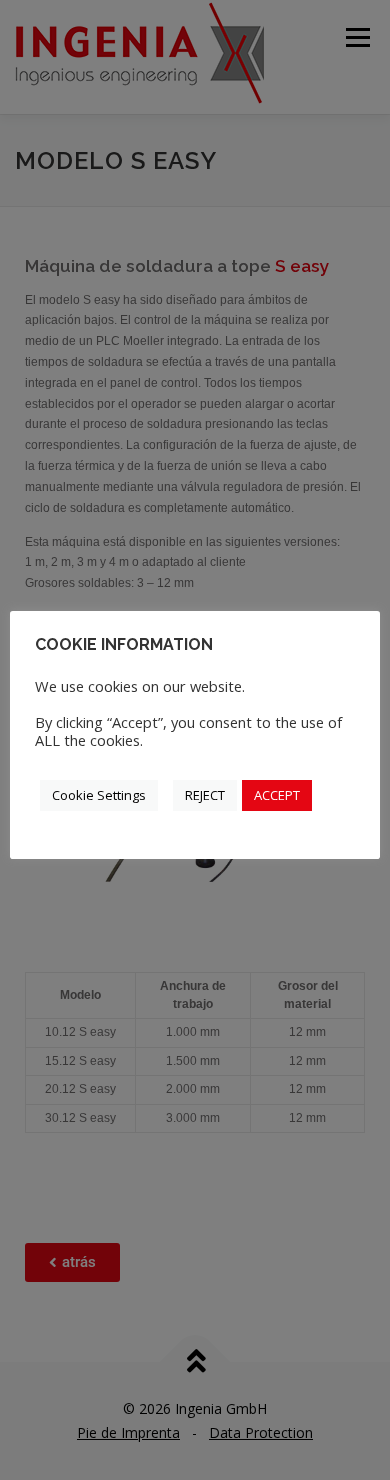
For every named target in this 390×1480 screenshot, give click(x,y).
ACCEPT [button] (277, 795)
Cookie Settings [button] (99, 795)
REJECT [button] (205, 795)
